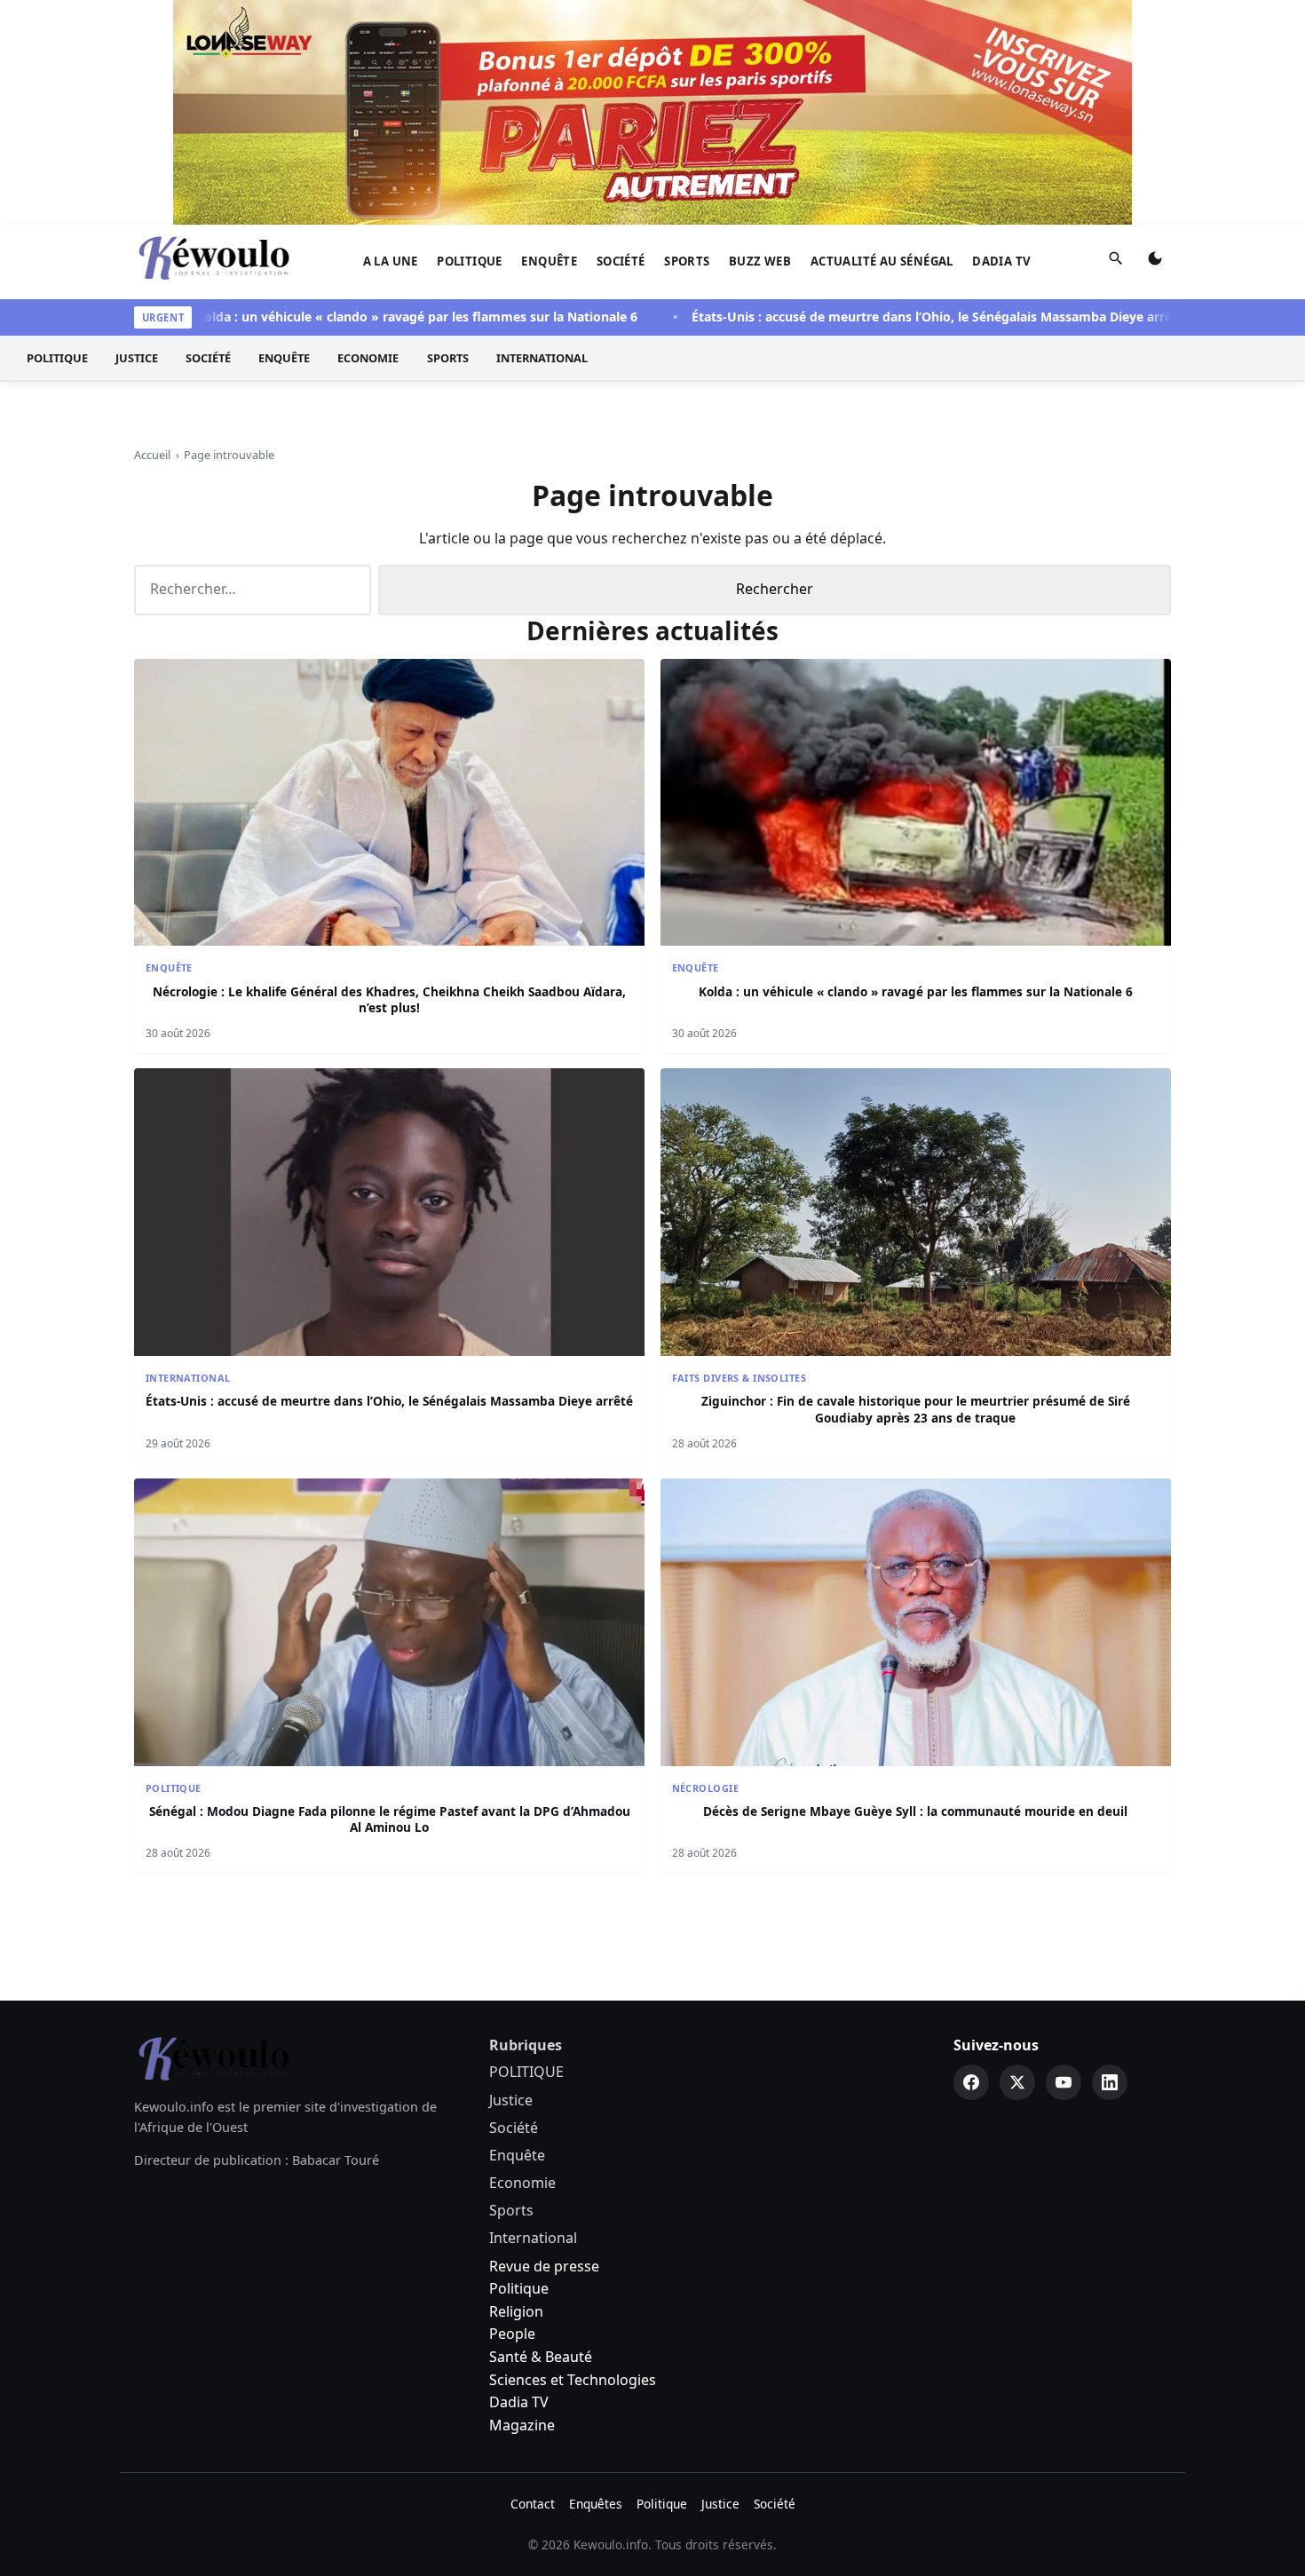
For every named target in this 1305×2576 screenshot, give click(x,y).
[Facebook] (971, 2082)
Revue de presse (544, 2266)
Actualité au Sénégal (882, 261)
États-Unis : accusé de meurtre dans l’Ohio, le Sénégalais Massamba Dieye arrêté (878, 317)
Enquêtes (596, 2504)
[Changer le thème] (1155, 262)
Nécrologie (705, 1788)
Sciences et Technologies (573, 2380)
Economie (368, 358)
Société (621, 261)
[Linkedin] (1110, 2082)
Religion (516, 2311)
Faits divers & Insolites (739, 1378)
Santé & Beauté (541, 2357)
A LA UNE (391, 261)
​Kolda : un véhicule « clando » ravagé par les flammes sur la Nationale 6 (359, 317)
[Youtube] (1064, 2082)
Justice (137, 358)
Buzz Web (760, 261)
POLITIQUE (470, 261)
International (542, 358)
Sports (687, 261)
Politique (519, 2288)
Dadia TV (1001, 261)
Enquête (549, 261)
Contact (533, 2504)
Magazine (522, 2425)
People (512, 2334)
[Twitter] (1017, 2082)
